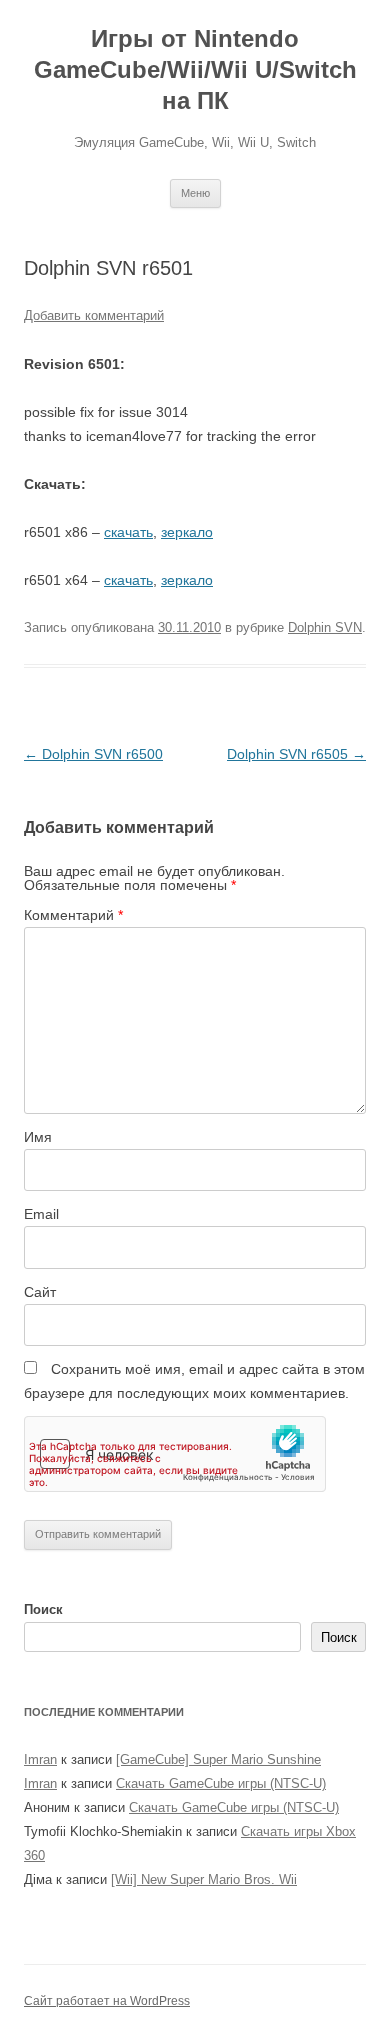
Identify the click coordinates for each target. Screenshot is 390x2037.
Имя (38, 1137)
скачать (128, 532)
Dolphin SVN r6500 (93, 754)
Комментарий (73, 915)
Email (41, 1214)
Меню (195, 193)
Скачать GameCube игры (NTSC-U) (221, 1783)
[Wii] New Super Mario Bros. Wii (204, 1879)
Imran (40, 1759)
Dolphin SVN (325, 627)
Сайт (40, 1292)
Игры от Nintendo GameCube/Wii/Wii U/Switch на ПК (195, 69)
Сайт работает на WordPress (107, 2001)
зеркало (187, 532)
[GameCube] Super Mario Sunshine (218, 1759)
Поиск (43, 1609)
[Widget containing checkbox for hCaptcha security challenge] (175, 1454)
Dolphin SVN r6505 (296, 754)
